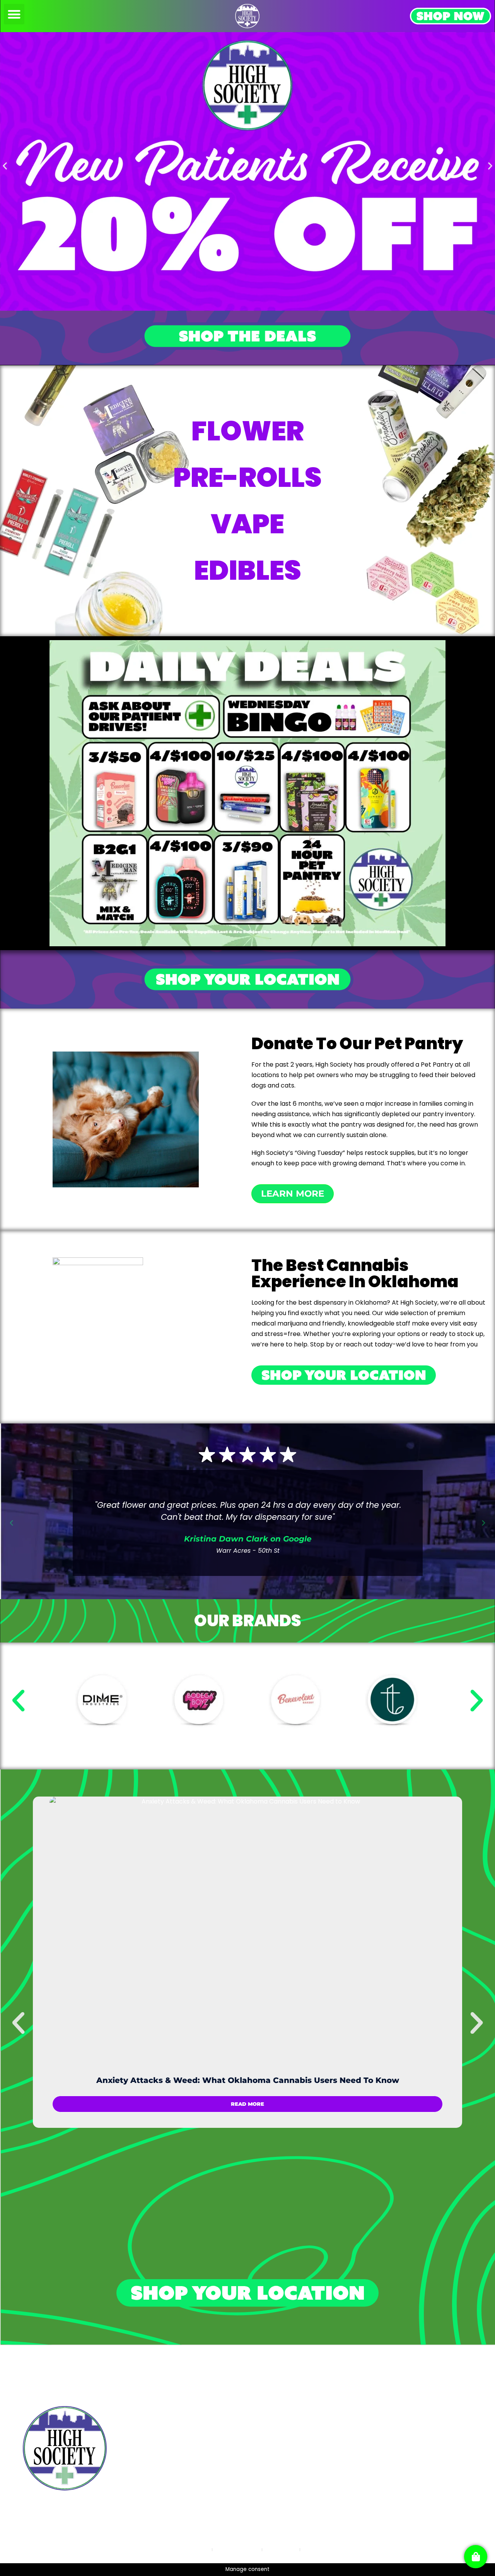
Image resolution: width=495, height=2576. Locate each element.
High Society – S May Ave (167, 2425)
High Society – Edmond (164, 2479)
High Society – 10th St (162, 2389)
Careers (386, 2444)
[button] (14, 14)
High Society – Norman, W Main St (180, 2443)
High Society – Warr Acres (169, 2462)
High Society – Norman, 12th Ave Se (182, 2407)
